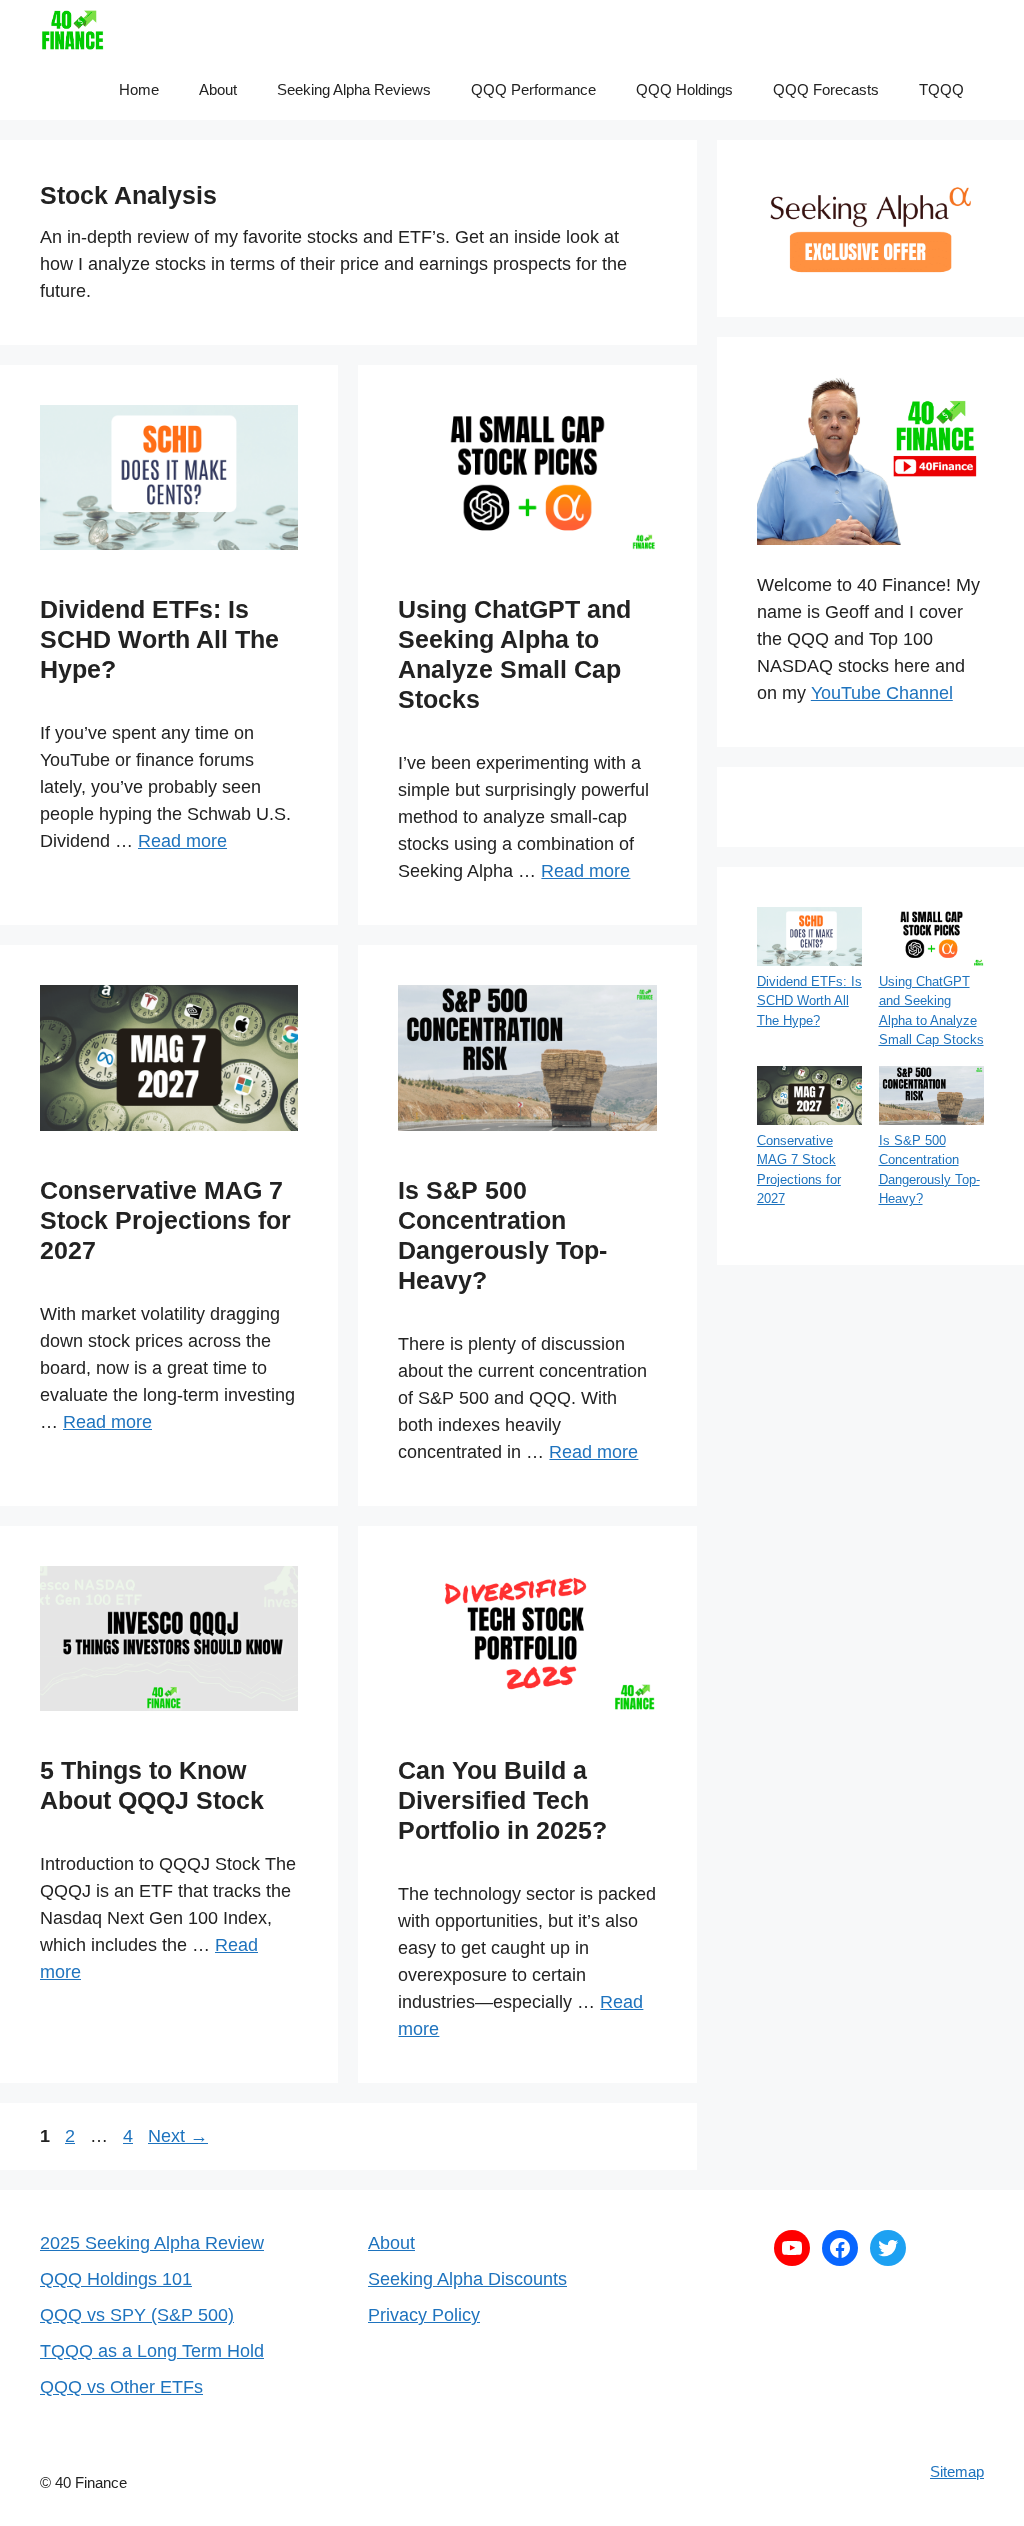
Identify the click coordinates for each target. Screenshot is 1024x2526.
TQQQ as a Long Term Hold (152, 2351)
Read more (182, 841)
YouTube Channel (882, 693)
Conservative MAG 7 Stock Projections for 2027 (165, 1220)
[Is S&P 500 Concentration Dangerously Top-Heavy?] (931, 1098)
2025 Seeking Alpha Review (152, 2243)
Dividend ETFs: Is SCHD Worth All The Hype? (159, 639)
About (218, 89)
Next (178, 2136)
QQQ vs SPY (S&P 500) (137, 2315)
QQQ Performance (533, 89)
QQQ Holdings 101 (116, 2279)
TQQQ (941, 89)
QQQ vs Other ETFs (121, 2387)
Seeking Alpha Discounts (467, 2279)
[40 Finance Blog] (72, 30)
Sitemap (957, 2471)
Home (139, 89)
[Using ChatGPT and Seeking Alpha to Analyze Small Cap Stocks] (931, 939)
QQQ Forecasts (826, 89)
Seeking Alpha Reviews (354, 89)
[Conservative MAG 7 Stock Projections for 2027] (809, 1098)
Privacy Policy (424, 2315)
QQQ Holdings (684, 89)
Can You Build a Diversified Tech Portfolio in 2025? (502, 1800)
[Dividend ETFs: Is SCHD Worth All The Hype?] (809, 939)
